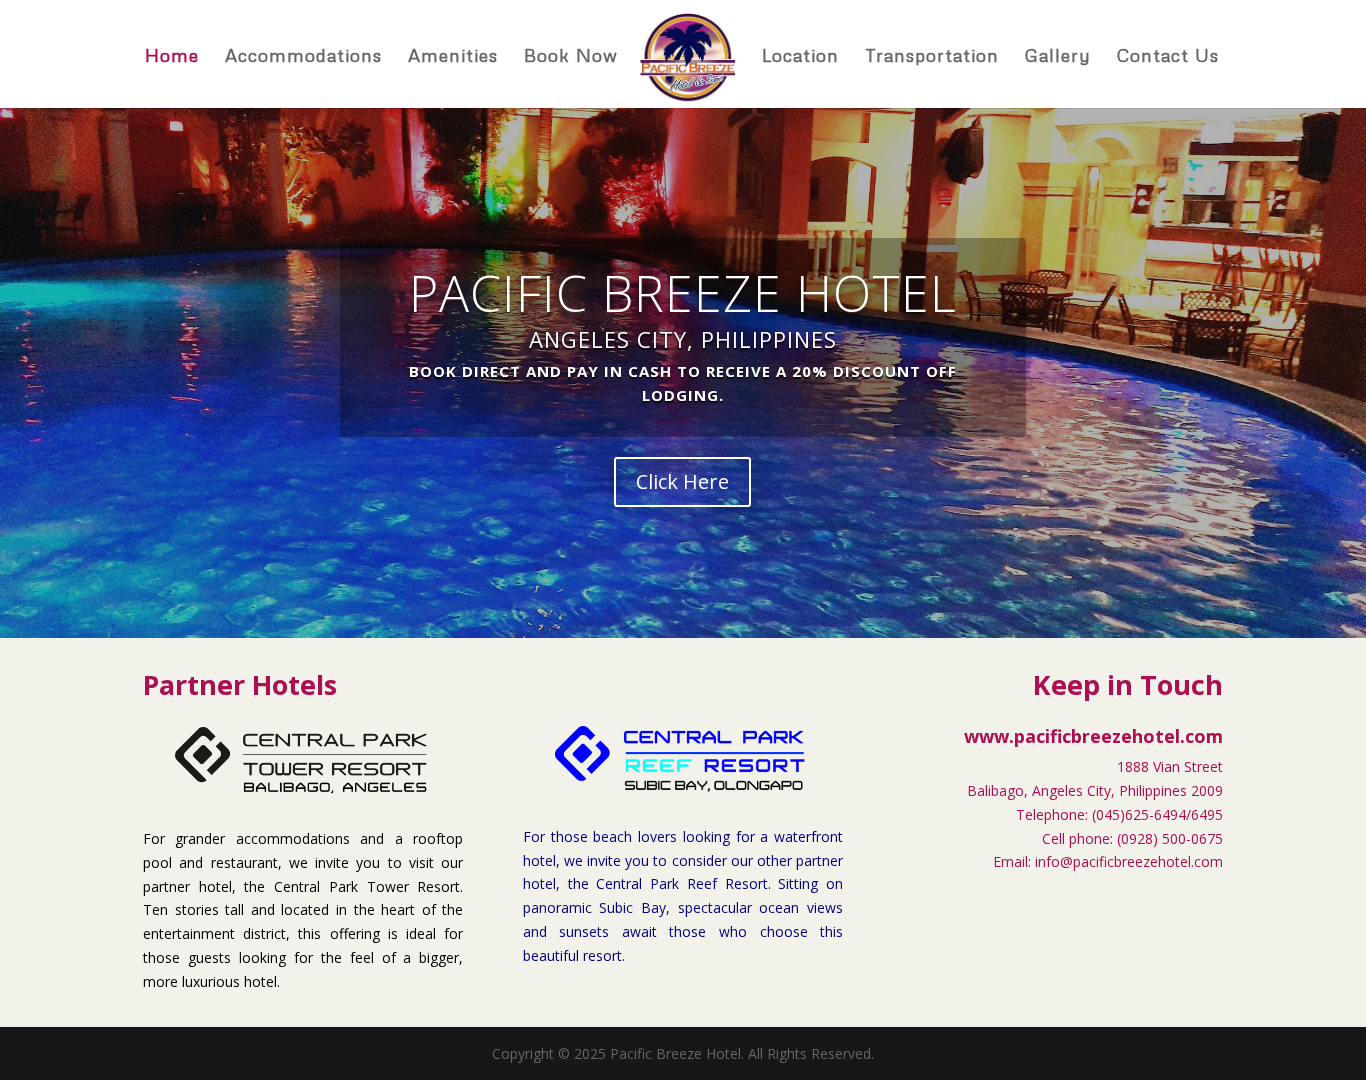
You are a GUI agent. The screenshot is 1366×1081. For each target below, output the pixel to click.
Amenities (453, 57)
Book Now (571, 57)
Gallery (1058, 57)
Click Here (682, 481)
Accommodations (303, 57)
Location (800, 57)
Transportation (932, 57)
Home (172, 57)
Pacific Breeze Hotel (683, 293)
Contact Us (1168, 57)
